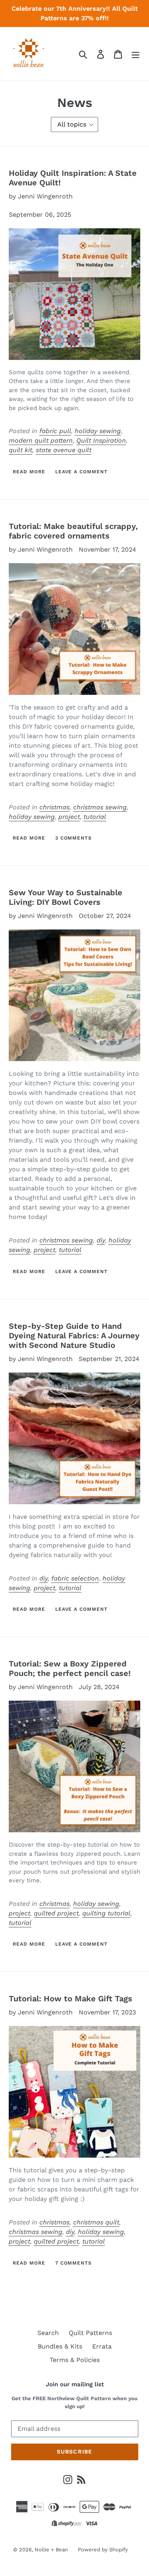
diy (101, 1240)
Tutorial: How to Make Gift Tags (71, 1999)
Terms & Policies (75, 2360)
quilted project (56, 1913)
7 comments (74, 2263)
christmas (54, 807)
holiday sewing (98, 431)
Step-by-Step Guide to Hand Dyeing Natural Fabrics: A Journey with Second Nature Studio (74, 1336)
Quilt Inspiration (101, 440)
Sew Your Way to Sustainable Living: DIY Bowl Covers (66, 897)
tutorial (95, 817)
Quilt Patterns (90, 2333)
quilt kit (20, 450)
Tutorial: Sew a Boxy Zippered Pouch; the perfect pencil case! (70, 1668)
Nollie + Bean (51, 2550)
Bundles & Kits (60, 2346)
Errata (102, 2346)
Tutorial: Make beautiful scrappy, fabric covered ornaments (73, 531)
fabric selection (75, 1578)
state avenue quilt (64, 450)
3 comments (74, 838)
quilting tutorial (106, 1913)
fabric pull (55, 431)
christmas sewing (100, 807)
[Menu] (135, 54)
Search (48, 2333)
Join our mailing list (75, 2384)
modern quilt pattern (41, 440)
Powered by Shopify (103, 2550)
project (69, 817)
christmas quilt (96, 2222)
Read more (29, 472)
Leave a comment (81, 472)
